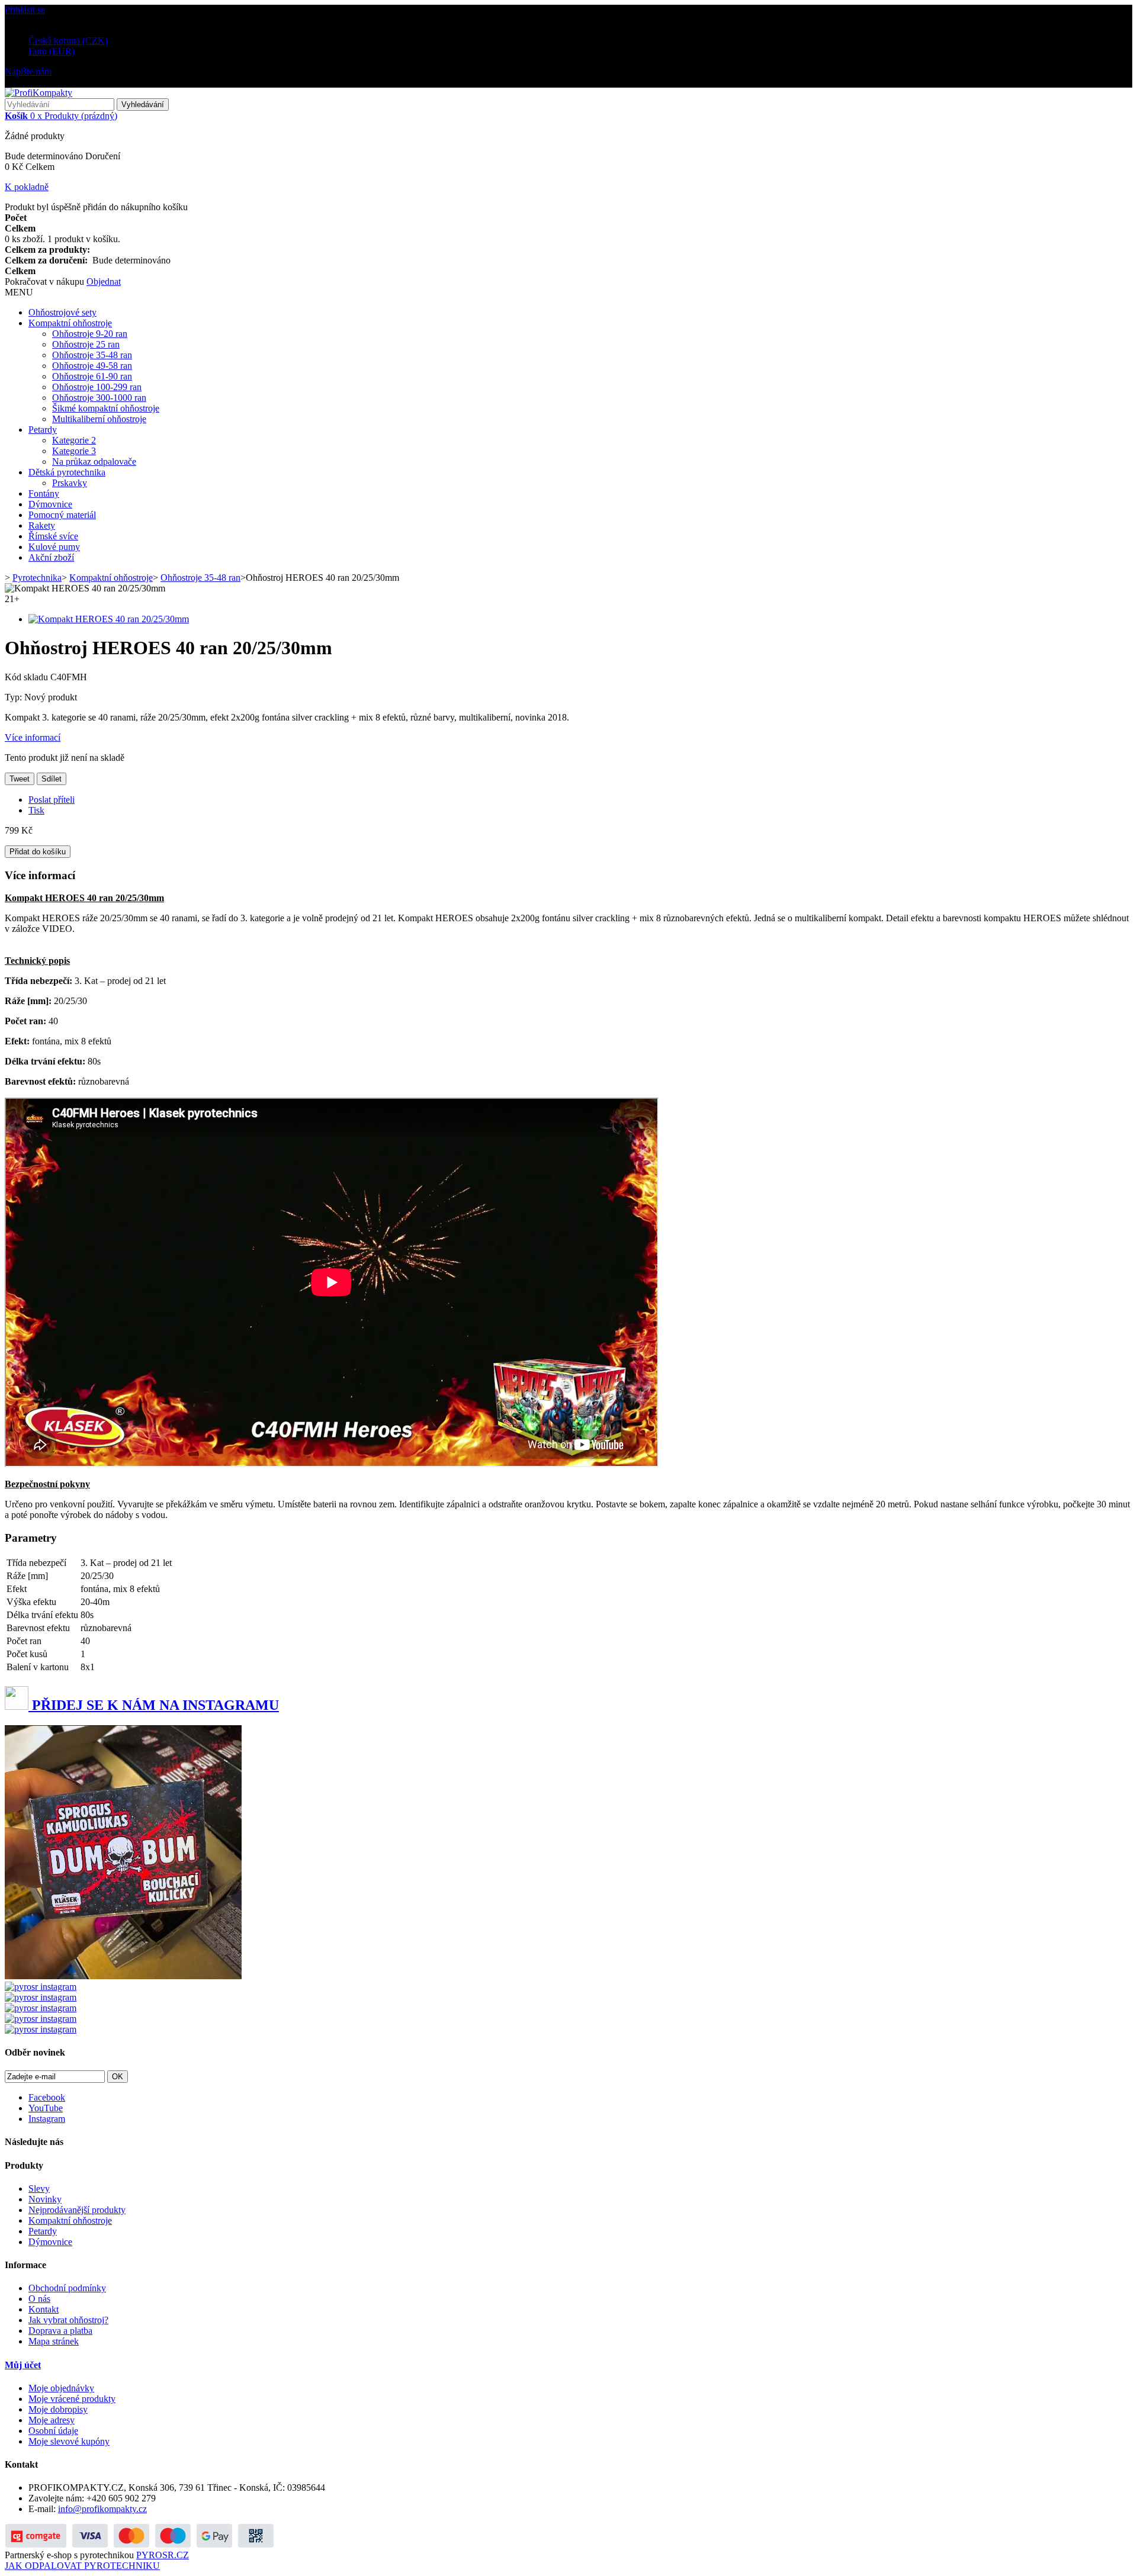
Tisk (36, 810)
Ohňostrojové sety (62, 312)
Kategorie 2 (74, 440)
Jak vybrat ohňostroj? (68, 2320)
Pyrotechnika (37, 578)
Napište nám (28, 71)
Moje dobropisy (58, 2409)
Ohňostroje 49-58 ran (92, 366)
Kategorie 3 (74, 451)
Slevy (39, 2189)
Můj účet (23, 2365)
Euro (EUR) (52, 51)
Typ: (15, 697)
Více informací (33, 737)
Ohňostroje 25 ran (86, 344)
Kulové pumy (54, 547)
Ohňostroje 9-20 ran (90, 334)
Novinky (45, 2199)
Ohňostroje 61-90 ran (92, 376)
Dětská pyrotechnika (67, 472)
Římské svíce (53, 536)
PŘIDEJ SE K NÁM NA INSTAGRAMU (154, 1705)
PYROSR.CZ (163, 2555)
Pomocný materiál (62, 515)
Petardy (43, 430)
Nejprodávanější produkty (77, 2210)
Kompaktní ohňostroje (70, 323)
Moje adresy (52, 2420)
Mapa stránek (54, 2341)
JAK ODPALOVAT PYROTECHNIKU (82, 2566)
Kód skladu (28, 677)
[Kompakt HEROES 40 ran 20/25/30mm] (109, 619)
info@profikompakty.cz (102, 2509)
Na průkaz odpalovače (94, 462)
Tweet (20, 779)
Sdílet (52, 779)
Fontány (44, 493)
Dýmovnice (50, 504)
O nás (39, 2299)
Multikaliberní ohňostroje (99, 419)
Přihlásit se (25, 10)
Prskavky (70, 483)
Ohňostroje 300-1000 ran (99, 398)
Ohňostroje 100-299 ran (97, 387)
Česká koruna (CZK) (68, 41)
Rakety (42, 525)
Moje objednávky (61, 2388)
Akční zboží (51, 557)
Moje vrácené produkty (72, 2399)
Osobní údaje (53, 2431)
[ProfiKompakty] (38, 93)
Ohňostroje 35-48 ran (92, 355)
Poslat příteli (52, 800)
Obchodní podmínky (67, 2288)
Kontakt (44, 2309)
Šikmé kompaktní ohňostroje (106, 408)
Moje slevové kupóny (69, 2441)
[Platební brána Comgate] (140, 2544)
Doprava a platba (60, 2331)
